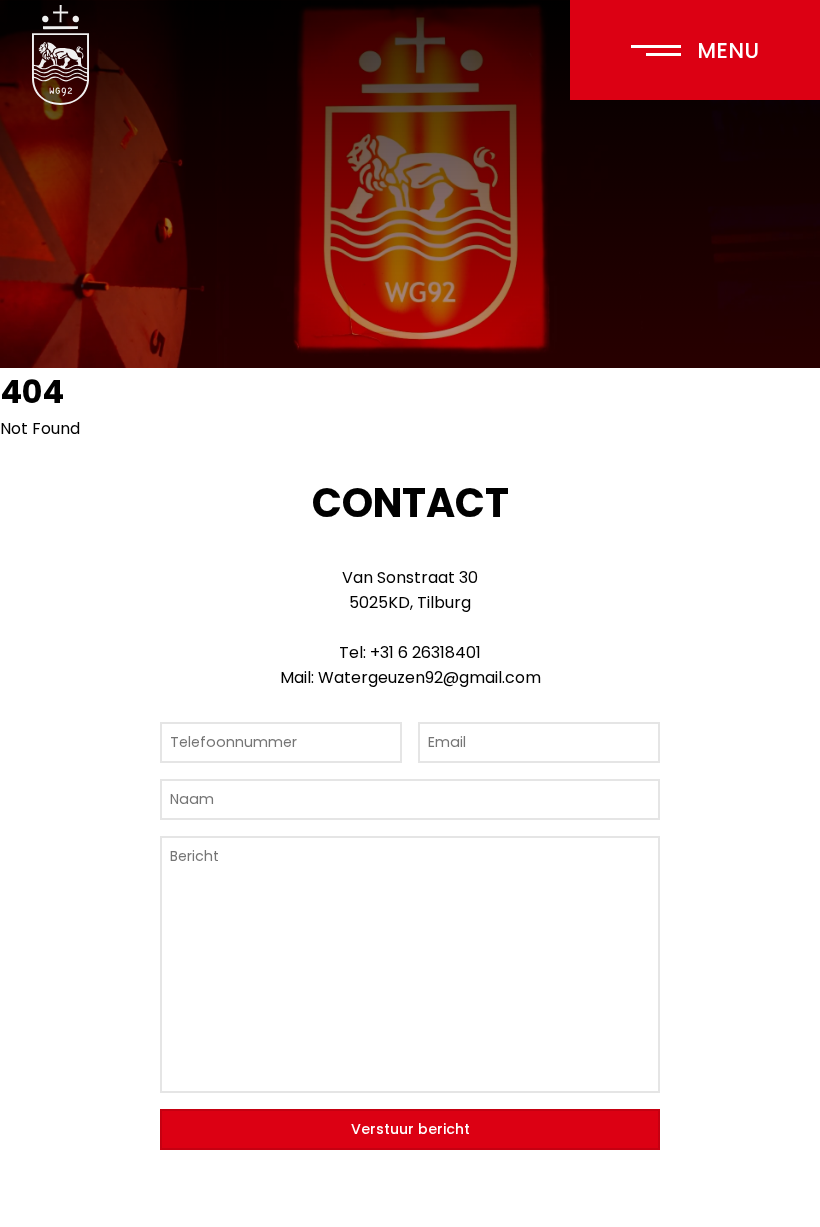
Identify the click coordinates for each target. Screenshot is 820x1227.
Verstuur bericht (410, 1129)
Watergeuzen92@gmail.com (429, 677)
